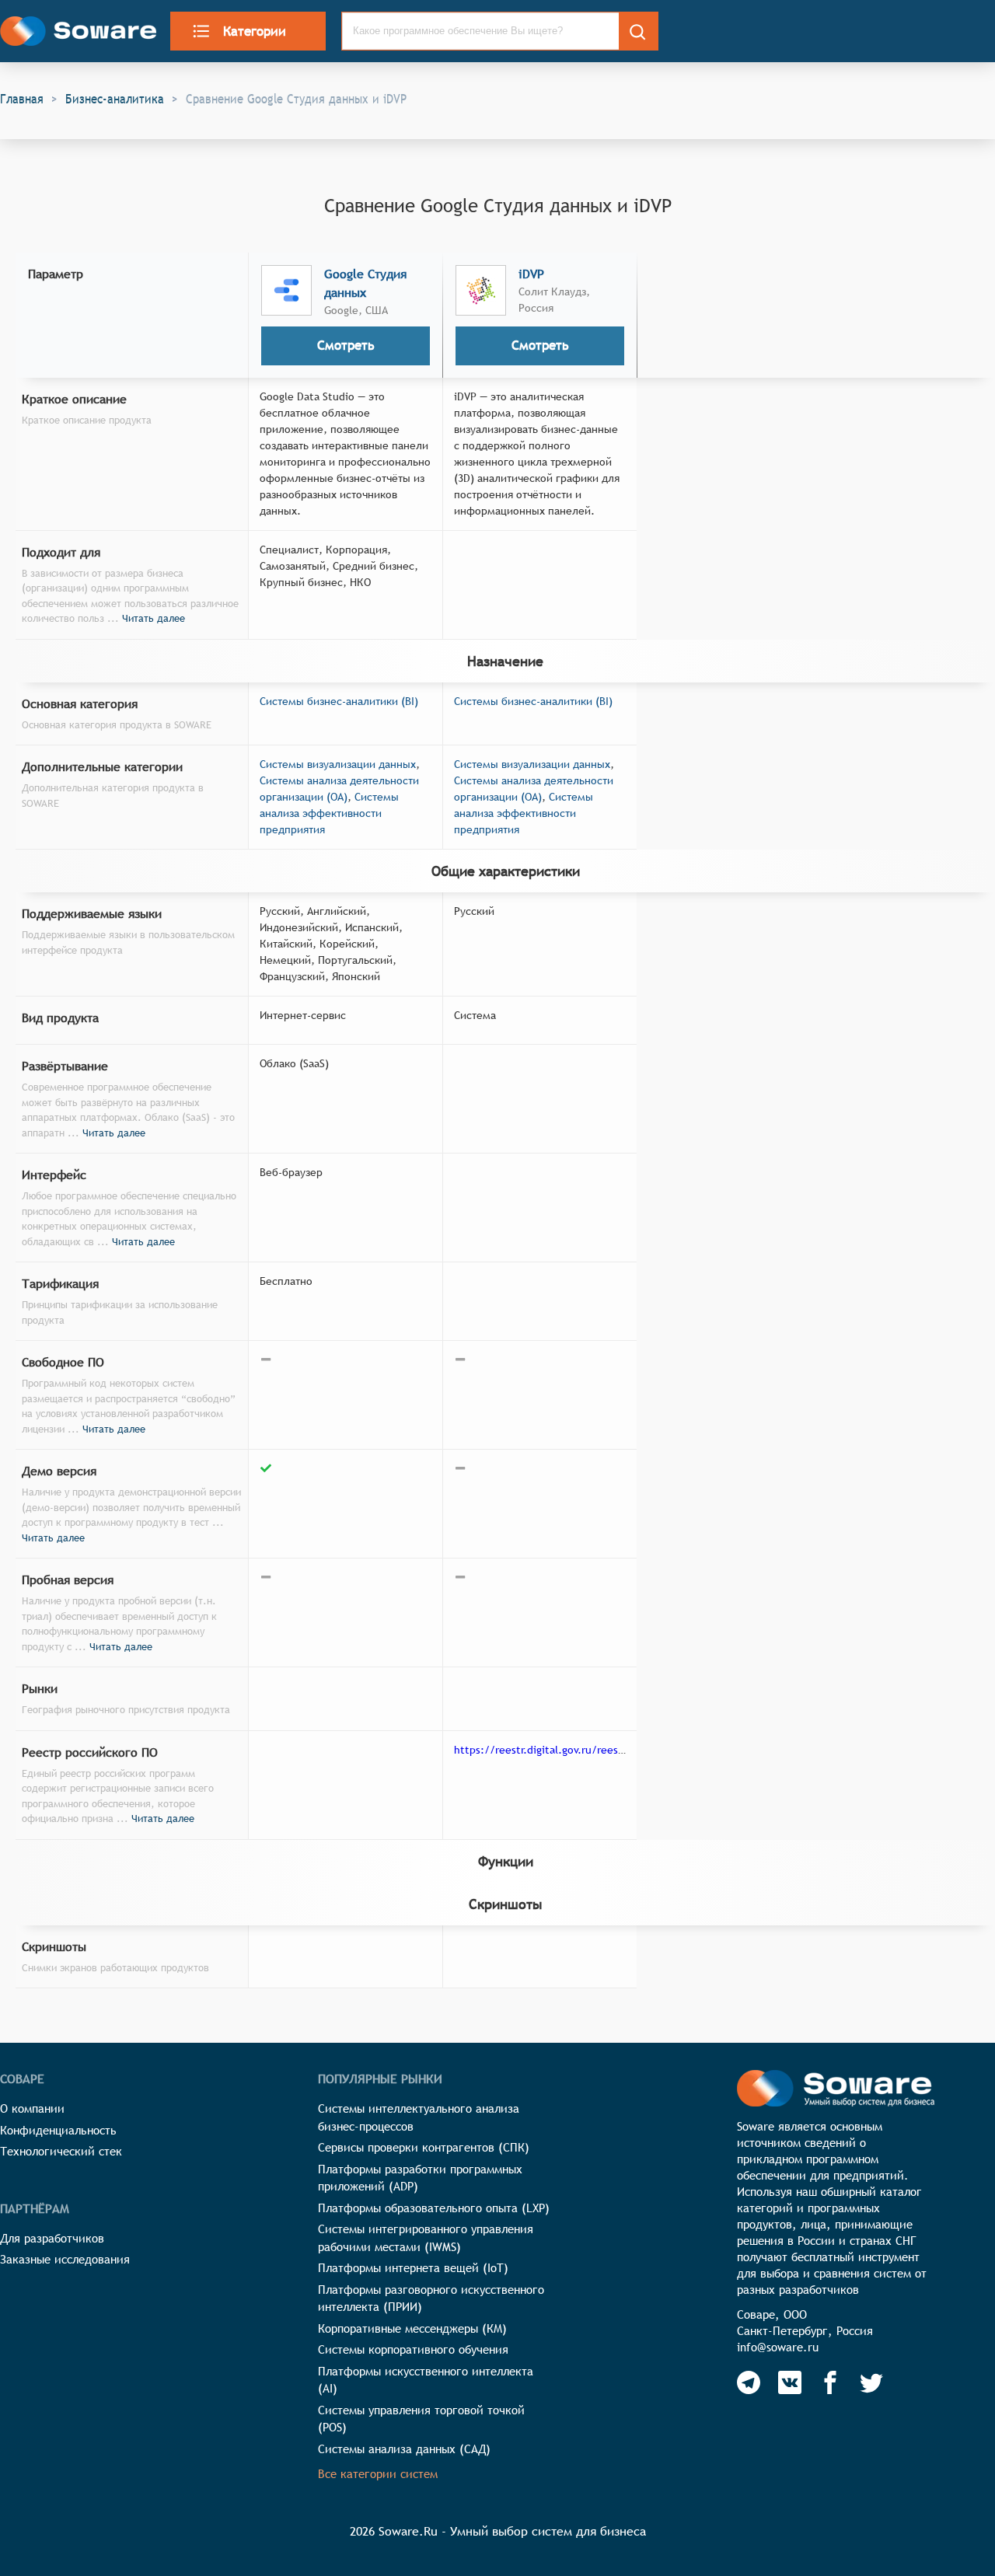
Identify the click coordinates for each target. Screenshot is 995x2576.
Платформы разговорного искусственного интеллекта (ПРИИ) (431, 2299)
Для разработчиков (52, 2238)
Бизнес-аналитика (115, 99)
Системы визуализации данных (338, 764)
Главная (22, 99)
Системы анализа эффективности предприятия (329, 813)
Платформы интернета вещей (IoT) (413, 2268)
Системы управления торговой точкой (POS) (421, 2419)
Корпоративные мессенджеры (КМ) (412, 2328)
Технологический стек (61, 2151)
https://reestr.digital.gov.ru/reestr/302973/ (562, 1750)
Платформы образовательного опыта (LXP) (434, 2208)
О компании (32, 2108)
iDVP (531, 274)
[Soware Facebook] (830, 2382)
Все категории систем (378, 2474)
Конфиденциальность (58, 2130)
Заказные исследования (65, 2259)
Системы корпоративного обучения (413, 2349)
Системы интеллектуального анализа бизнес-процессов (419, 2117)
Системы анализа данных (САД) (404, 2449)
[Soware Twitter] (871, 2382)
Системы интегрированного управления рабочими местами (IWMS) (426, 2238)
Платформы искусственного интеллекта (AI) (426, 2380)
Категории (255, 31)
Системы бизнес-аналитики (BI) (339, 701)
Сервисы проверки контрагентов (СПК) (424, 2147)
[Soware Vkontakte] (790, 2382)
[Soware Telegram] (749, 2382)
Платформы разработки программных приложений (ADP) (420, 2178)
